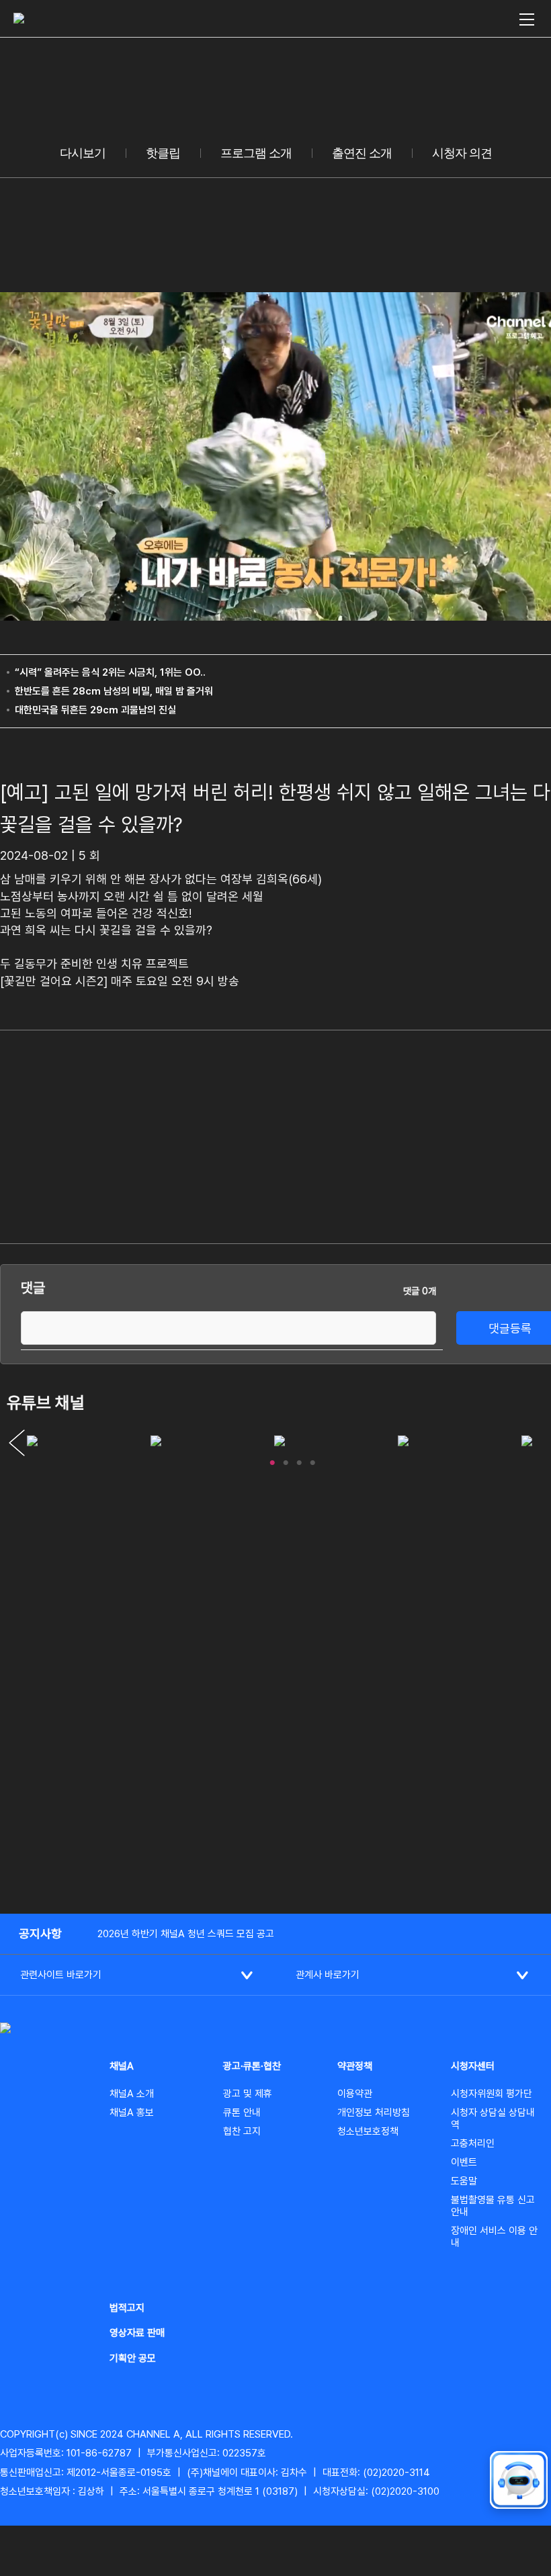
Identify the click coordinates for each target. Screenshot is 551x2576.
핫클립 (163, 153)
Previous (17, 1443)
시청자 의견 (462, 153)
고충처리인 (473, 2143)
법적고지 (127, 2308)
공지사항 (40, 1934)
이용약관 (355, 2094)
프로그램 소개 (256, 153)
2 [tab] (286, 1460)
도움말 (464, 2181)
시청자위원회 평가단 (492, 2094)
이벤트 (464, 2162)
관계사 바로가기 (328, 1975)
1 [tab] (272, 1460)
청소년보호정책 (368, 2131)
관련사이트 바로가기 (61, 1975)
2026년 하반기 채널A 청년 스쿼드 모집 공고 (186, 1934)
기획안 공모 (133, 2358)
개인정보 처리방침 (374, 2113)
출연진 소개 (362, 153)
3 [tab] (299, 1460)
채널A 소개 (132, 2094)
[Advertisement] (467, 1135)
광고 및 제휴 (248, 2094)
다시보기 (83, 153)
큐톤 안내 (242, 2113)
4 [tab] (312, 1460)
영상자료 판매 (137, 2333)
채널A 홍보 (132, 2113)
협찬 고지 (242, 2131)
